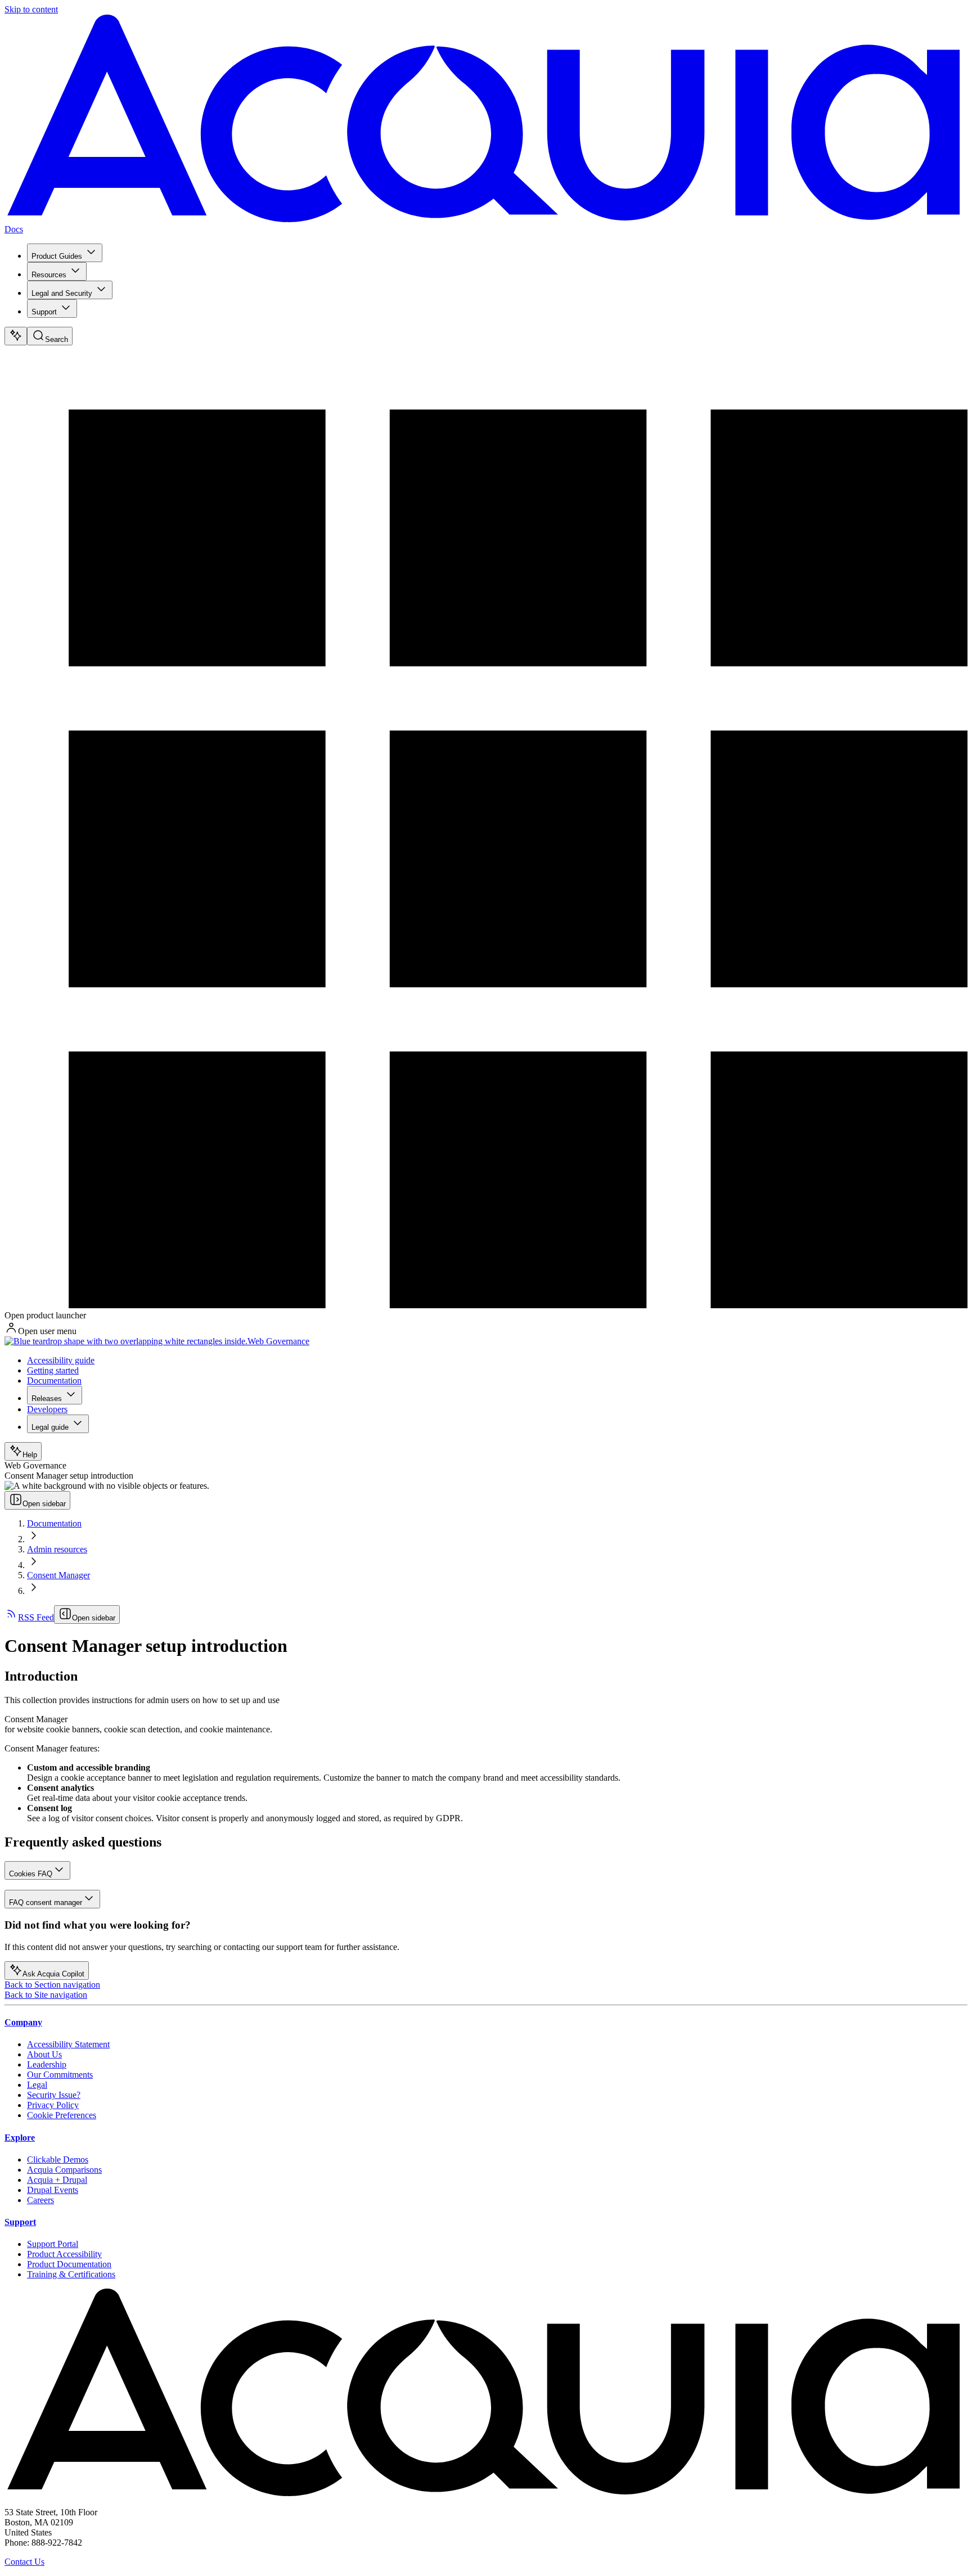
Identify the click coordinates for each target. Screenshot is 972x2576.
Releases (47, 1399)
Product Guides (57, 256)
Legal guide (50, 1427)
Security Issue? (54, 2095)
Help (30, 1455)
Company (23, 2022)
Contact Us (24, 2562)
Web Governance (278, 1341)
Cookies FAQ (31, 1874)
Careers (40, 2200)
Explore (20, 2138)
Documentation (54, 1381)
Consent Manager (58, 1575)
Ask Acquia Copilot (53, 1974)
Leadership (47, 2064)
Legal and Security (62, 293)
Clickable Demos (58, 2160)
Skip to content (31, 9)
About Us (44, 2054)
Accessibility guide (61, 1360)
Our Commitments (60, 2075)
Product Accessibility (64, 2254)
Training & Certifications (71, 2274)
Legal (37, 2085)
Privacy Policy (53, 2105)
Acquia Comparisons (64, 2170)
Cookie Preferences (62, 2115)
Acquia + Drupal (57, 2180)
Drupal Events (53, 2190)
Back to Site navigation (46, 1995)
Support (44, 312)
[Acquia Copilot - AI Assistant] (16, 336)
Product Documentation (69, 2264)
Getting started (53, 1370)
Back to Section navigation (52, 1985)
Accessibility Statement (68, 2044)
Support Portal (53, 2244)
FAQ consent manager (46, 1902)
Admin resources (57, 1549)
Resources (49, 275)
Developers (47, 1409)
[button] (486, 1719)
